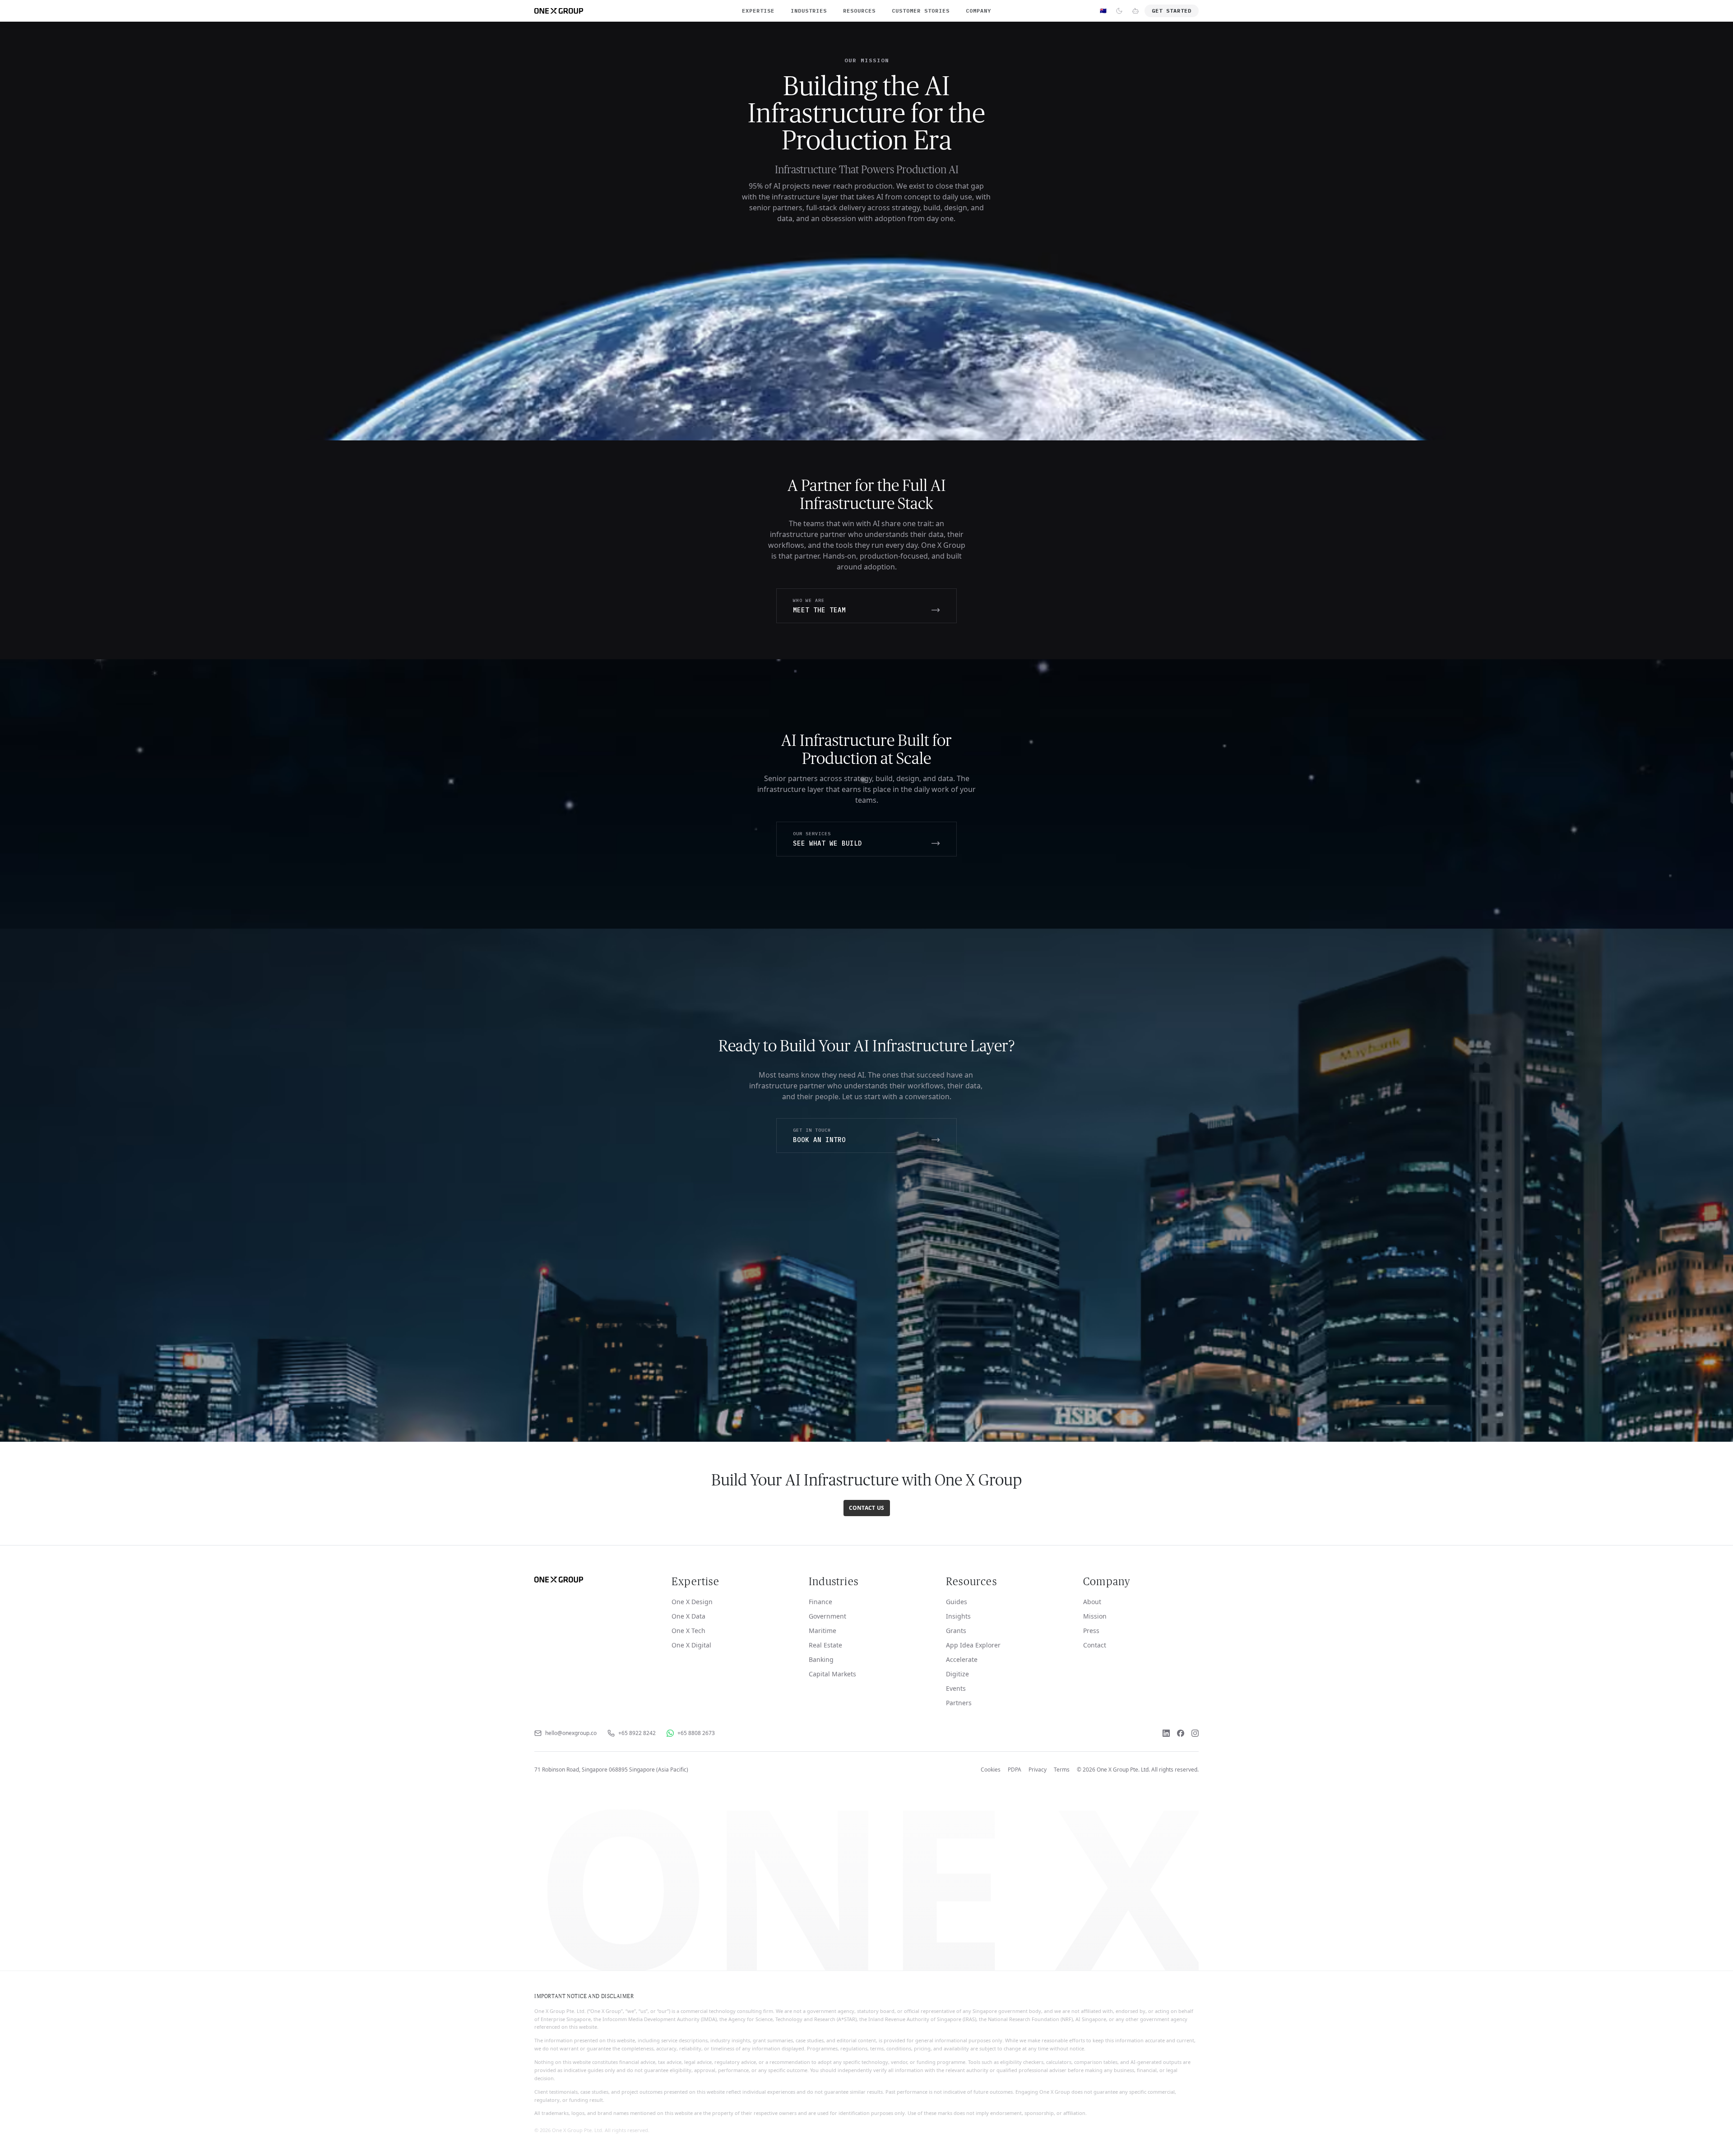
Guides (957, 1602)
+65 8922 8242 (637, 1733)
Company (978, 11)
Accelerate (962, 1659)
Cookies (991, 1770)
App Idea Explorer (973, 1645)
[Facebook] (1181, 1733)
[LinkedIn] (1166, 1733)
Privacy (1038, 1770)
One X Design (692, 1602)
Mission (1095, 1616)
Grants (956, 1631)
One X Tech (688, 1631)
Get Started (1172, 11)
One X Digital (691, 1645)
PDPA (1015, 1770)
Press (1091, 1631)
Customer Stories (921, 11)
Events (956, 1688)
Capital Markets (832, 1674)
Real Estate (825, 1645)
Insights (958, 1616)
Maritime (822, 1631)
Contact (1095, 1645)
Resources (859, 11)
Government (827, 1616)
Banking (821, 1659)
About (1092, 1602)
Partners (959, 1703)
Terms (1062, 1770)
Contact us (867, 1508)
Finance (820, 1602)
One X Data (688, 1616)
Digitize (957, 1674)
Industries (809, 11)
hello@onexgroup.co (571, 1733)
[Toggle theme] (1119, 11)
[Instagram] (1195, 1733)
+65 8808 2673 (696, 1733)
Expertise (758, 11)
